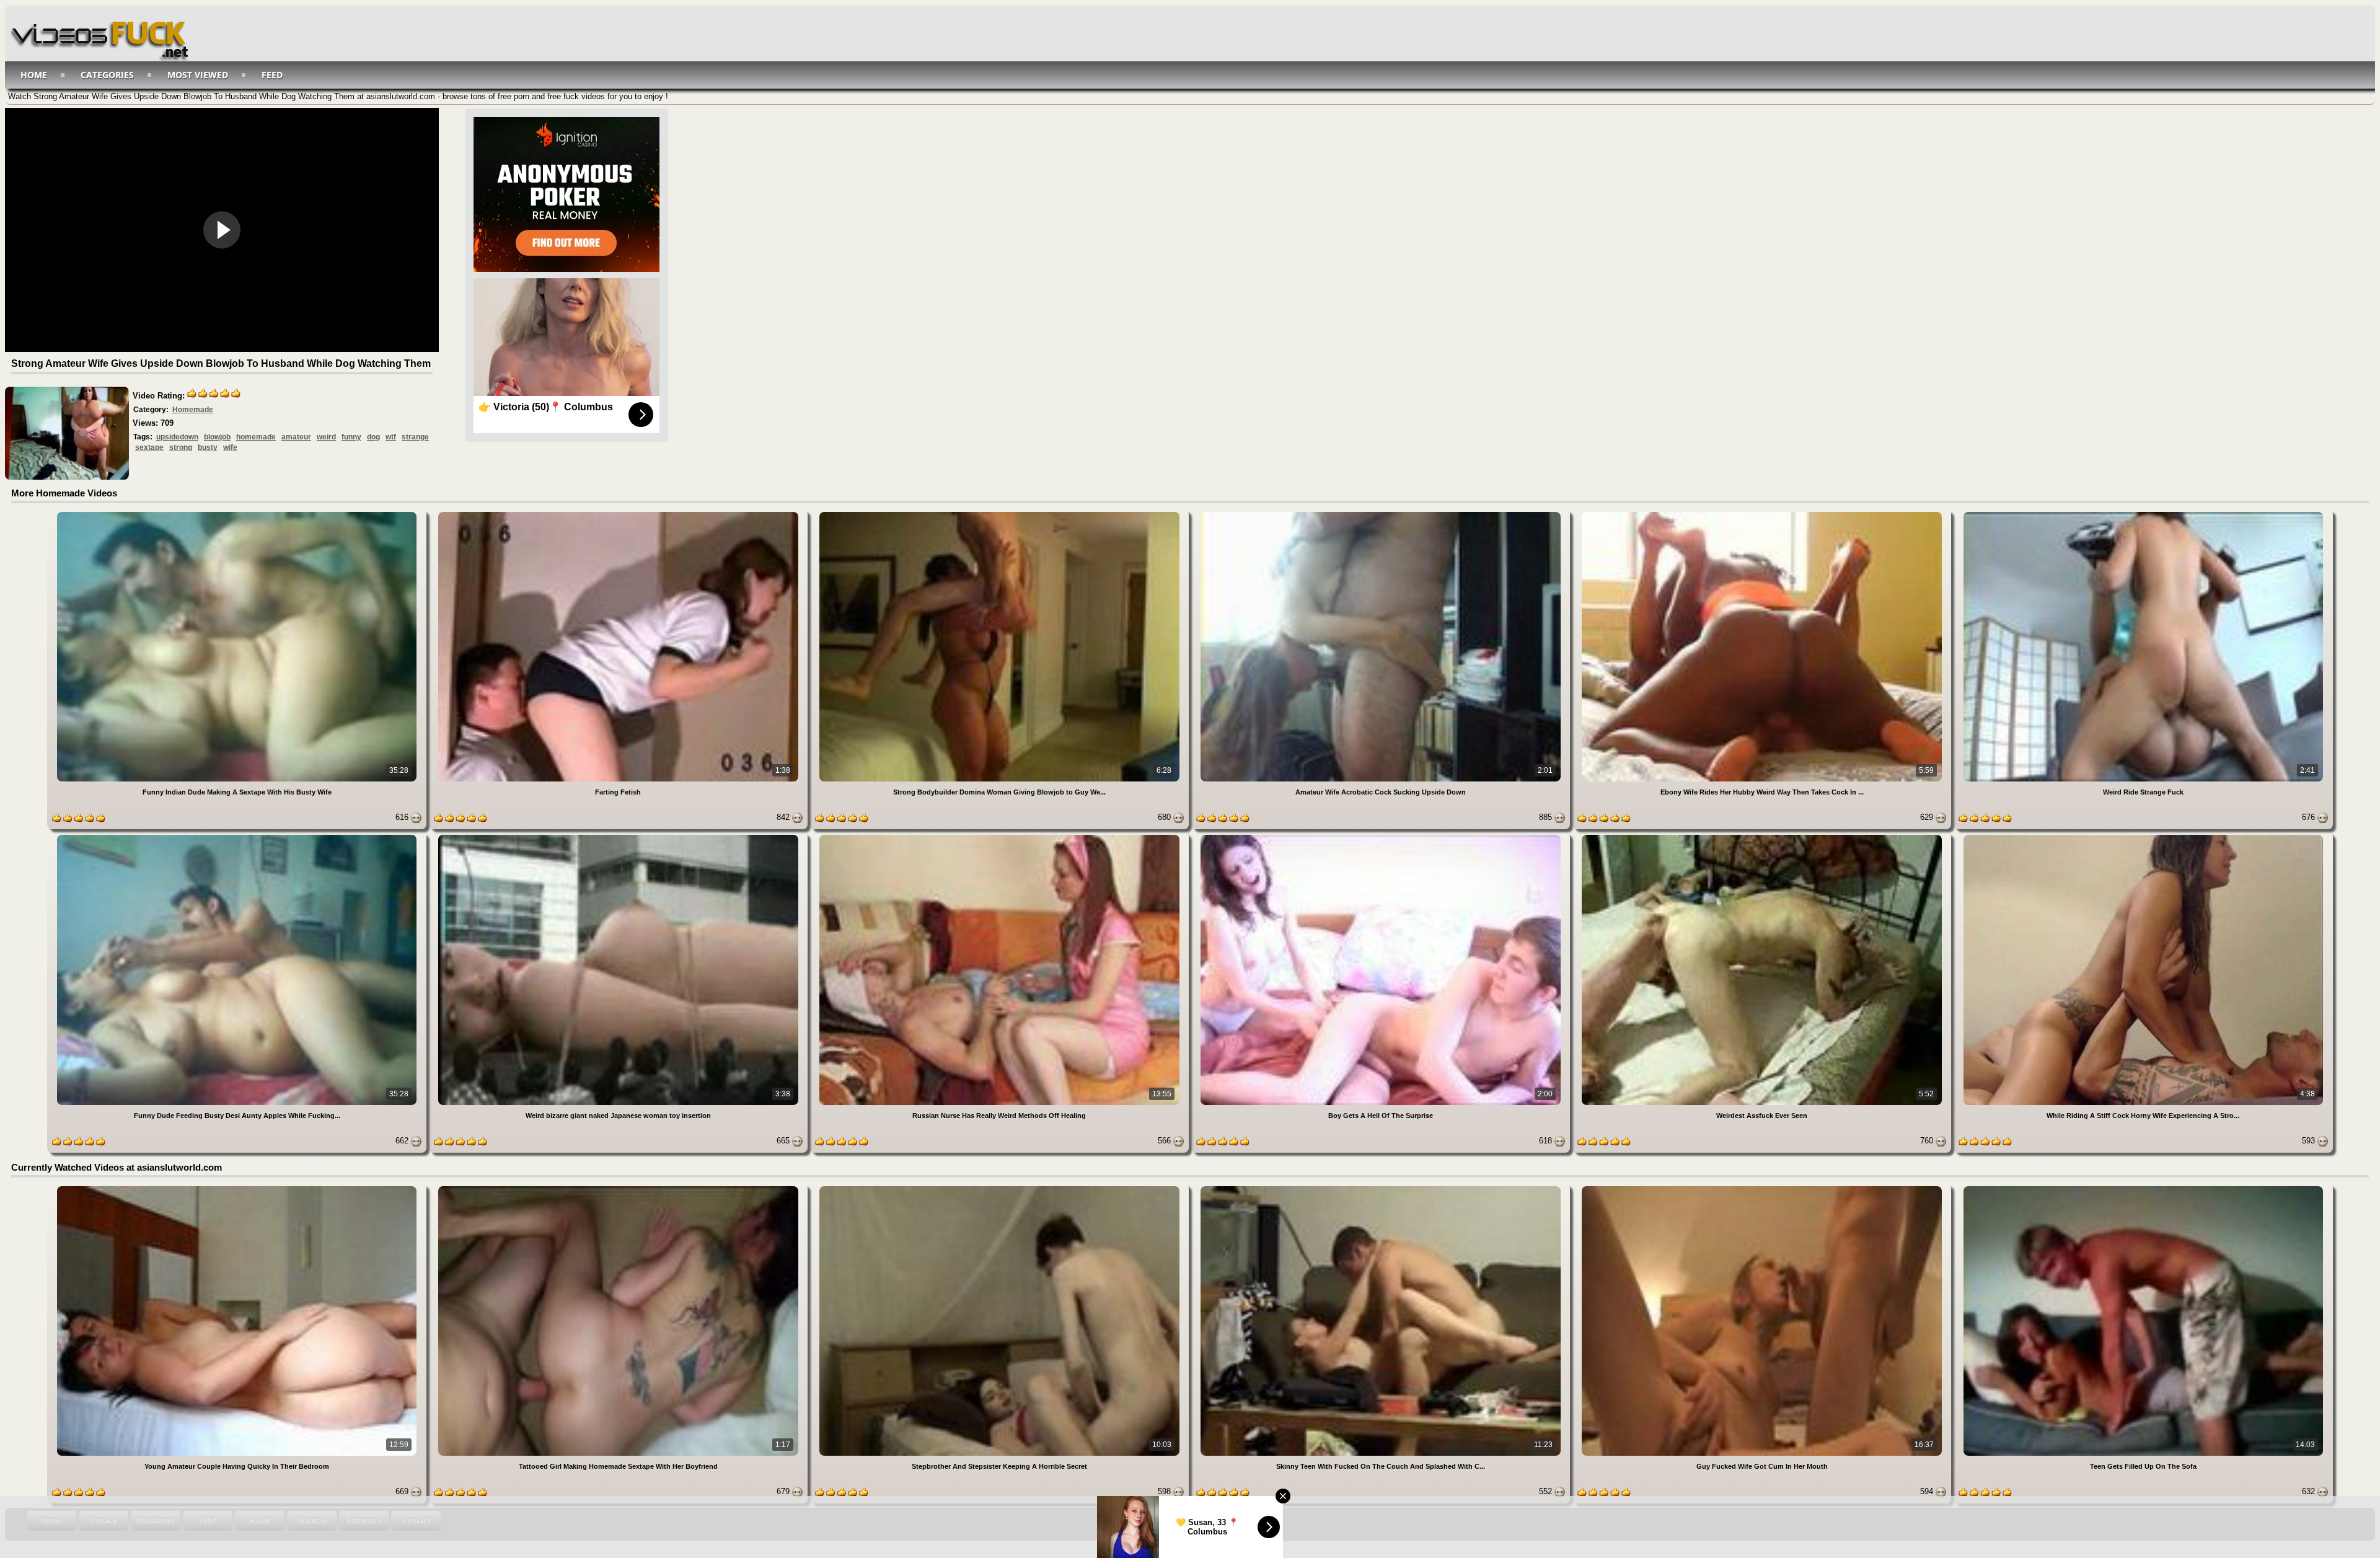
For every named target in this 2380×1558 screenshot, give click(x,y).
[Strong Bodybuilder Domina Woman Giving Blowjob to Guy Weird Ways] (1001, 514)
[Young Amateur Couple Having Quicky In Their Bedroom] (238, 1188)
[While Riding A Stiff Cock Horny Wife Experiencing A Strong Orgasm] (2143, 837)
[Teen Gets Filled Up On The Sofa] (2143, 1188)
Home (34, 75)
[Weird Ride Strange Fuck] (2143, 514)
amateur (296, 437)
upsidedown (177, 437)
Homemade (193, 410)
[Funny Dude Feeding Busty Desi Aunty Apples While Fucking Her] (238, 837)
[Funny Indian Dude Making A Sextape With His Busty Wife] (238, 514)
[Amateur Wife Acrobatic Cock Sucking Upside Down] (1382, 514)
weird (326, 437)
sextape (149, 447)
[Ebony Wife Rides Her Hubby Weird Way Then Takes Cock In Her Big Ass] (1763, 514)
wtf (391, 437)
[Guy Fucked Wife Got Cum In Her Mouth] (1763, 1188)
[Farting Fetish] (619, 514)
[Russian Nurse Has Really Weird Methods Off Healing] (1001, 837)
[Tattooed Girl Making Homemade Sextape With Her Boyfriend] (619, 1188)
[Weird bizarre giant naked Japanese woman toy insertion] (619, 837)
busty (208, 447)
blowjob (217, 437)
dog (373, 437)
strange (415, 437)
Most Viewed (198, 75)
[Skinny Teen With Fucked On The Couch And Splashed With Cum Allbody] (1382, 1188)
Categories (107, 75)
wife (230, 447)
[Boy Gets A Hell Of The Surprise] (1382, 837)
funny (351, 437)
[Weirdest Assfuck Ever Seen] (1763, 837)
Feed (272, 75)
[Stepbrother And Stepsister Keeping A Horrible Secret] (1001, 1188)
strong (181, 447)
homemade (256, 437)
